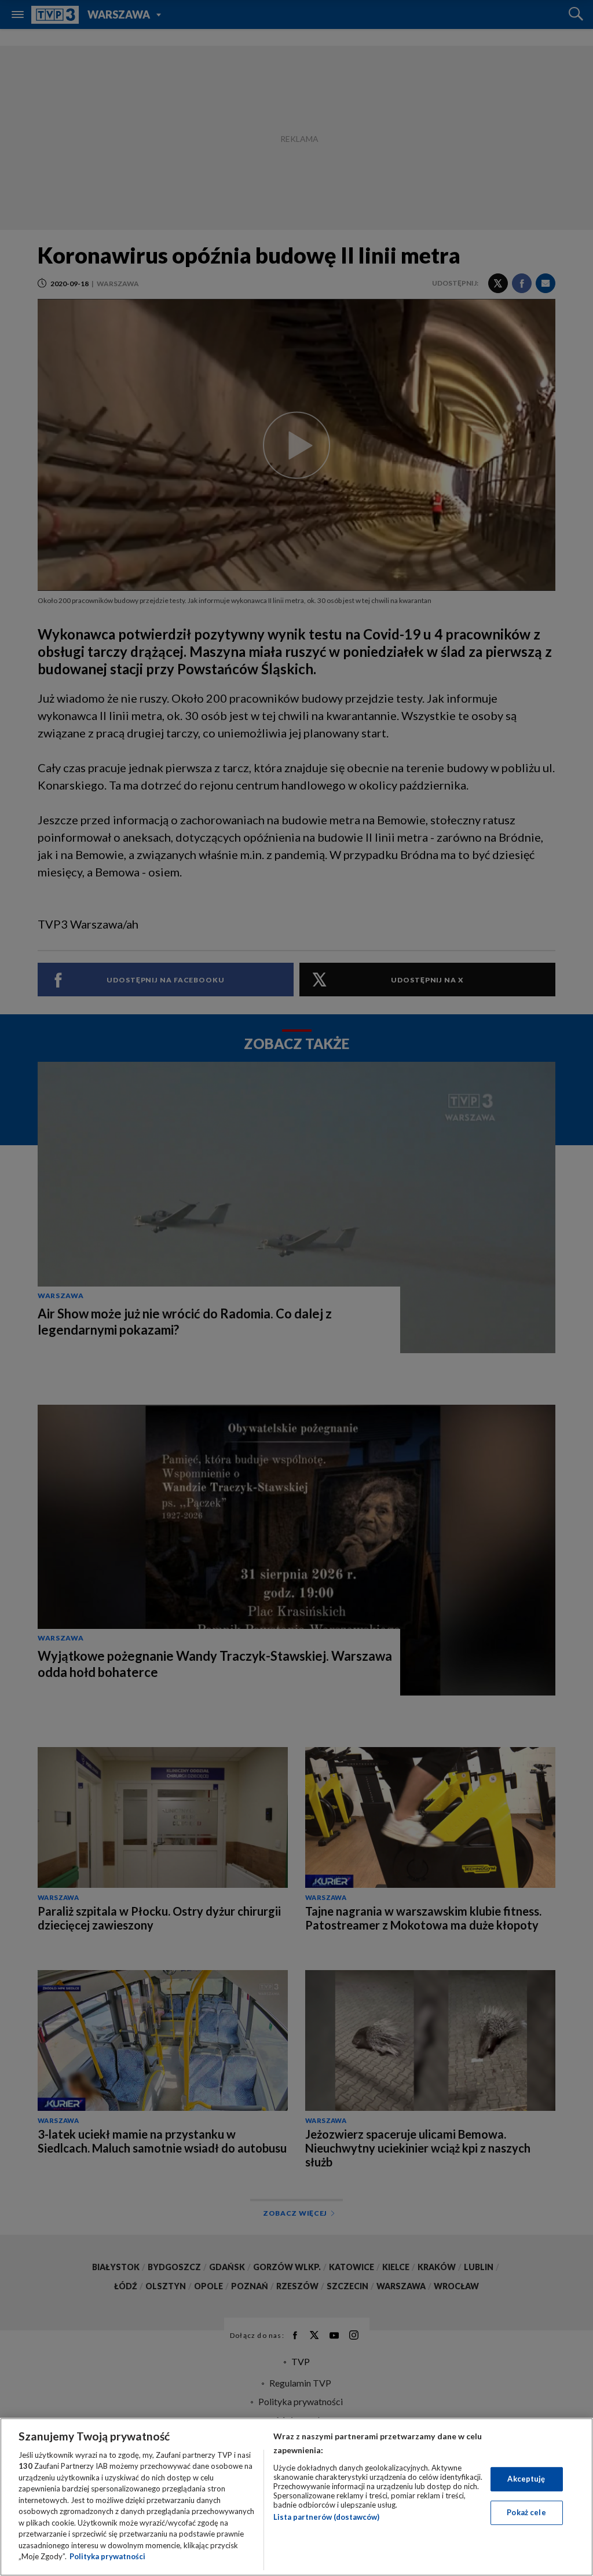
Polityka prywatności (107, 2556)
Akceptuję (526, 2479)
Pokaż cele (526, 2512)
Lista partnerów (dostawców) (326, 2517)
